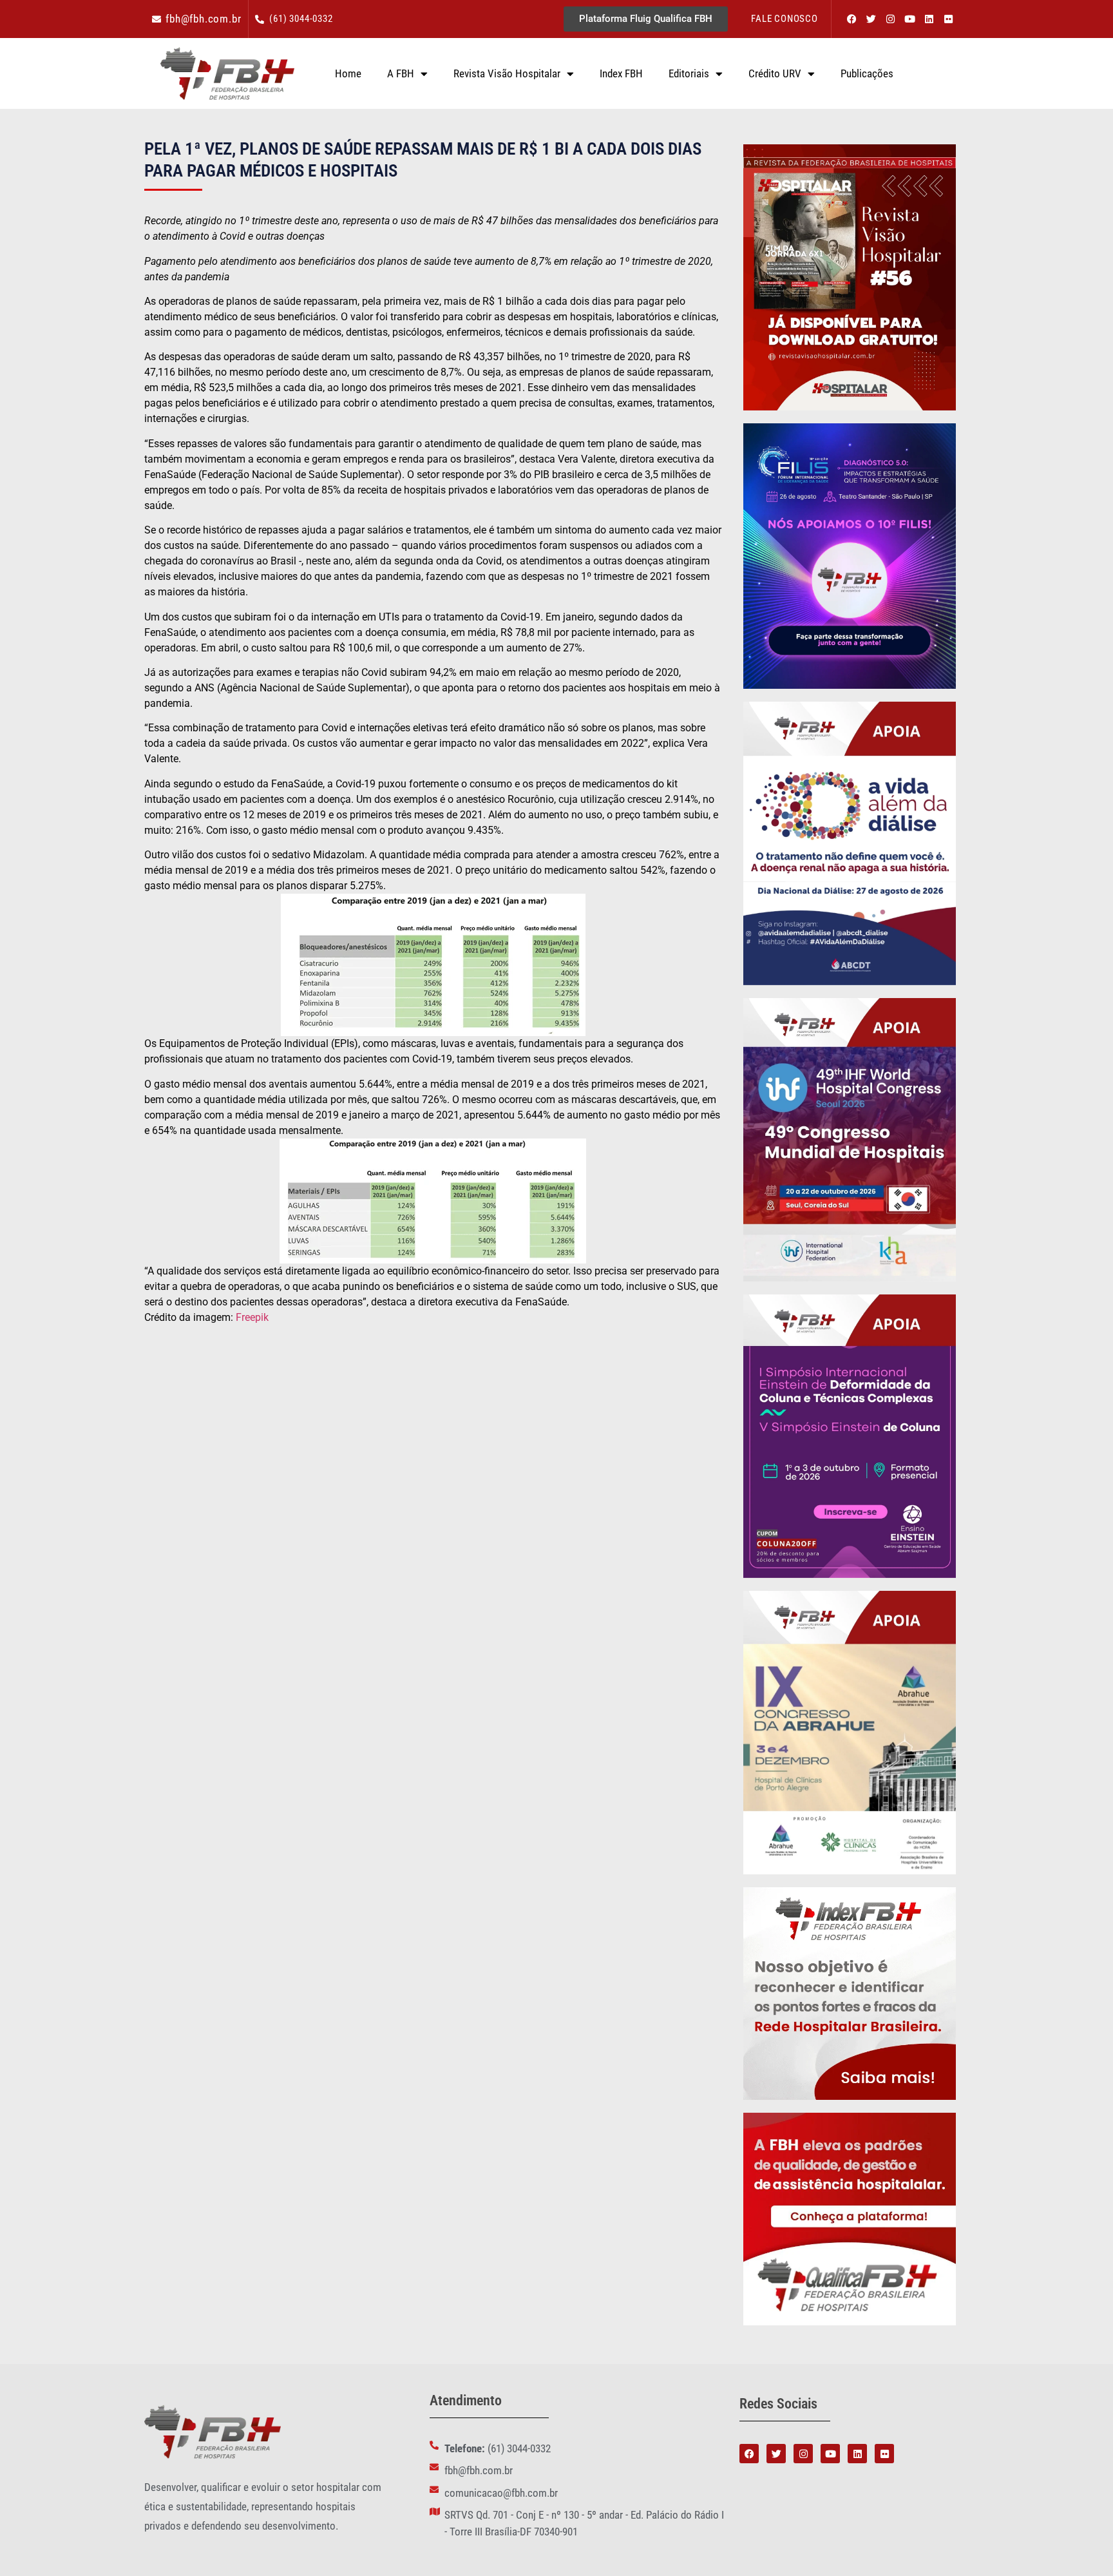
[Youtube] (909, 19)
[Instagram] (890, 19)
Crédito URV (775, 73)
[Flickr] (948, 19)
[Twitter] (871, 19)
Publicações (867, 73)
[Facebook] (851, 19)
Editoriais (689, 73)
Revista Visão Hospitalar (507, 73)
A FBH (401, 73)
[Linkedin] (929, 19)
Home (348, 73)
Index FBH (621, 73)
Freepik (252, 1317)
